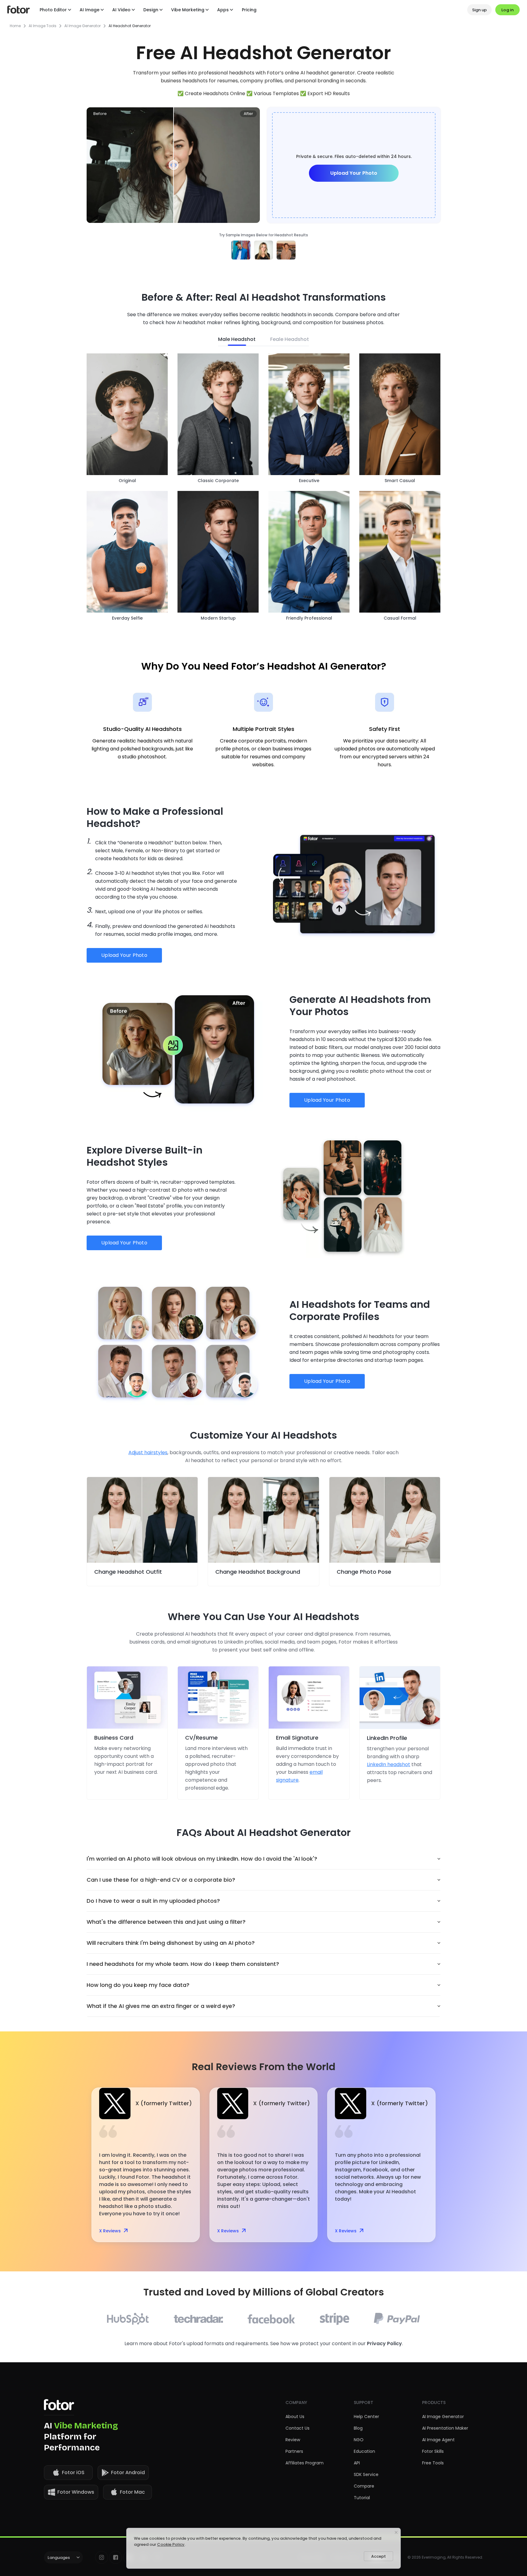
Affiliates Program (305, 2463)
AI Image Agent (438, 2440)
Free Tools (433, 2463)
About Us (295, 2417)
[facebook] (116, 2557)
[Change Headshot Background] (263, 1520)
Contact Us (298, 2428)
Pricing (249, 10)
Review (293, 2440)
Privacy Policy (384, 2343)
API (357, 2463)
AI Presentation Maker (445, 2428)
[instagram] (102, 2557)
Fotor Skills (433, 2451)
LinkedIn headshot (389, 1764)
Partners (294, 2451)
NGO (359, 2440)
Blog (358, 2428)
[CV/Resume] (218, 1698)
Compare (364, 2486)
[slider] (174, 165)
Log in (507, 10)
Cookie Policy (171, 2544)
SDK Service (366, 2474)
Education (364, 2451)
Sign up (479, 10)
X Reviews (110, 2231)
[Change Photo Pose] (385, 1520)
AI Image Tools (43, 26)
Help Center (366, 2417)
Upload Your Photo (354, 173)
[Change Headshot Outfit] (142, 1520)
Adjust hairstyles (148, 1453)
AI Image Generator (82, 26)
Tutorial (362, 2498)
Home (15, 26)
